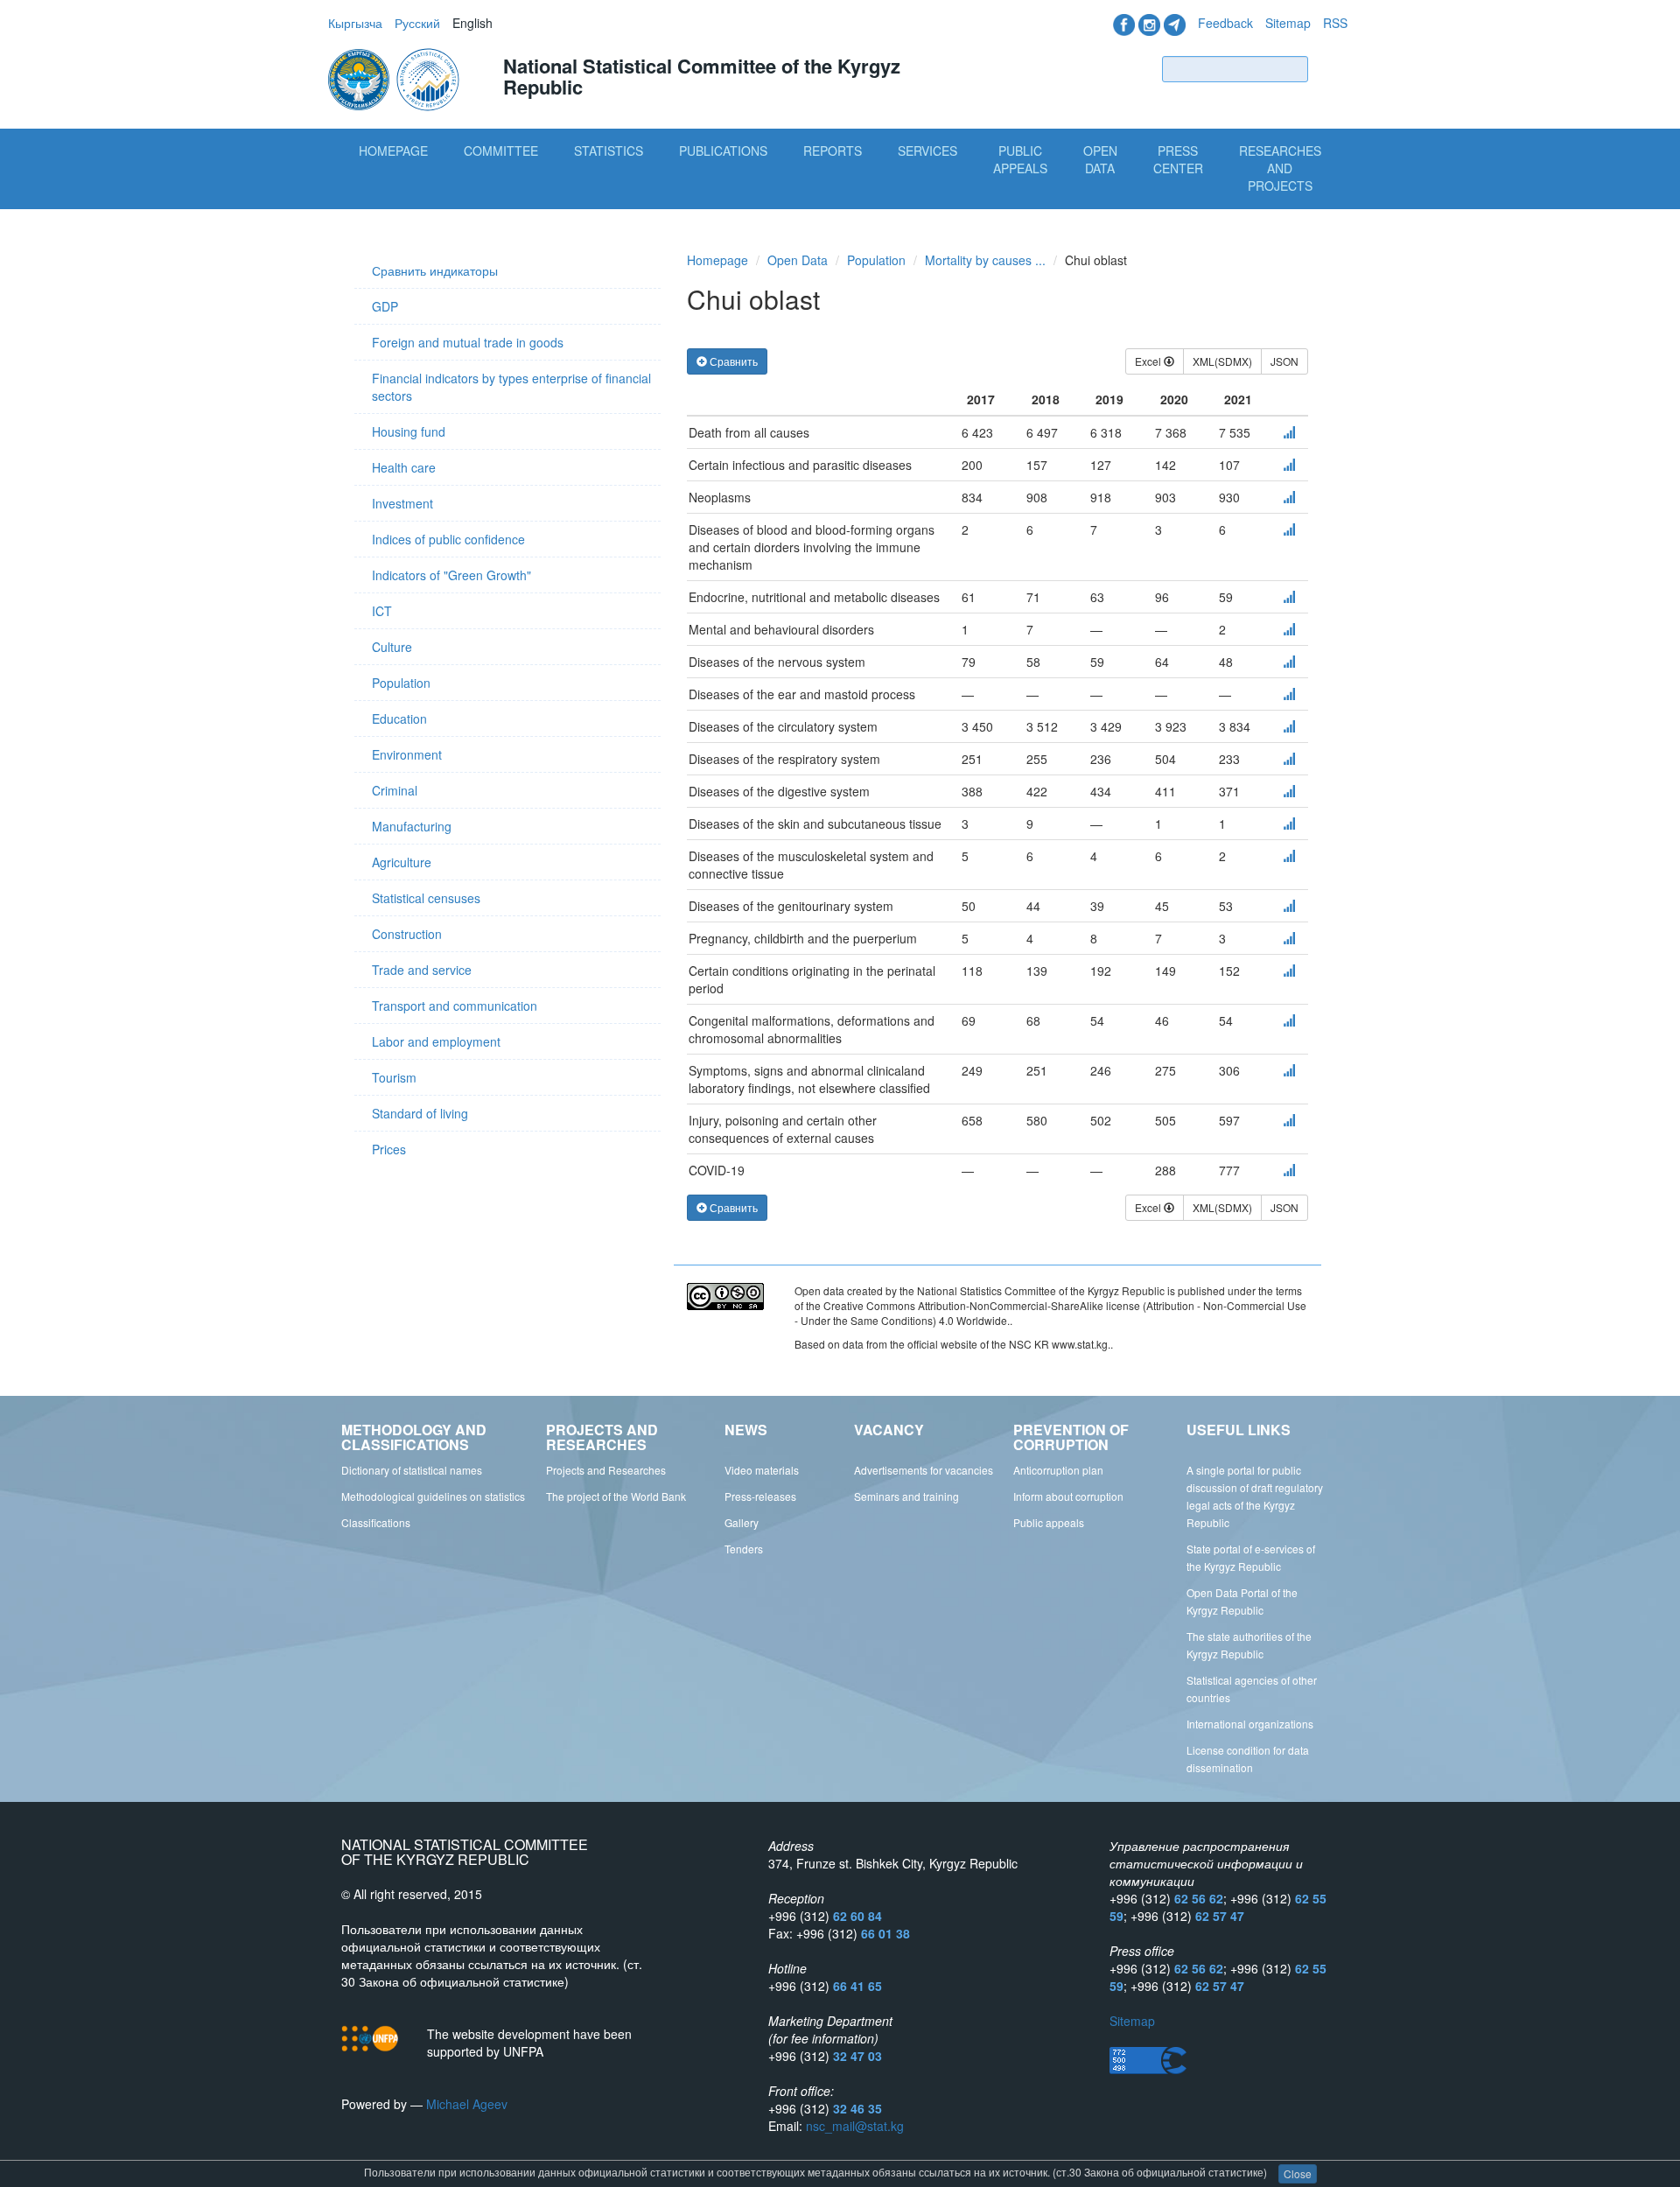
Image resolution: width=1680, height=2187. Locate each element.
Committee (501, 151)
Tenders (744, 1549)
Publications (723, 151)
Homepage (393, 151)
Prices (389, 1149)
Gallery (742, 1522)
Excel (1149, 361)
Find (1332, 69)
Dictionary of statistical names (412, 1470)
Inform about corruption (1068, 1496)
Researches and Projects (1280, 168)
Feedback (1225, 23)
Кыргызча (355, 23)
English (472, 23)
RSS (1335, 23)
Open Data (1100, 159)
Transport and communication (455, 1006)
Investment (402, 503)
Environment (407, 754)
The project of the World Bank (616, 1496)
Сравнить (732, 361)
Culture (392, 647)
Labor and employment (436, 1041)
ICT (382, 611)
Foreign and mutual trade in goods (468, 342)
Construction (407, 934)
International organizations (1250, 1724)
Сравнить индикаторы (435, 270)
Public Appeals (1020, 159)
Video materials (762, 1470)
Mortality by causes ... (985, 260)
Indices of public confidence (448, 539)
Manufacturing (412, 826)
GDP (385, 306)
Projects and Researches (606, 1470)
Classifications (376, 1522)
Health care (404, 467)
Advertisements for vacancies (924, 1470)
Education (399, 718)
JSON (1284, 361)
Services (927, 151)
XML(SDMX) (1222, 361)
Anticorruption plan (1058, 1470)
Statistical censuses (426, 898)
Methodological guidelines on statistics (433, 1496)
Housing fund (409, 431)
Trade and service (422, 970)
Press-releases (760, 1496)
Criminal (395, 790)
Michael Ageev (467, 2104)
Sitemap (1288, 23)
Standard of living (420, 1113)
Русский (417, 23)
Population (401, 683)
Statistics (609, 151)
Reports (833, 151)
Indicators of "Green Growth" (451, 575)
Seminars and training (906, 1496)
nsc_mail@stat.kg (855, 2126)
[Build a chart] (1289, 432)
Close (1298, 2173)
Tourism (394, 1077)
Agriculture (402, 862)
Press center (1178, 159)
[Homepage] (395, 78)
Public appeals (1049, 1522)
